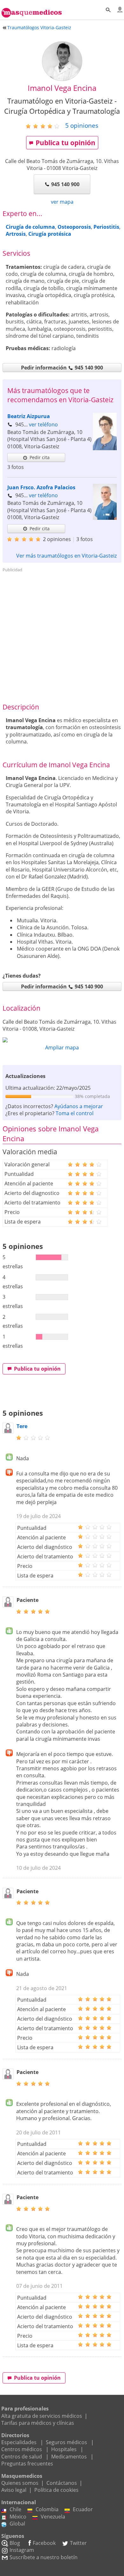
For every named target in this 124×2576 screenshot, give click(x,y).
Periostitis (106, 227)
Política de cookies (56, 2490)
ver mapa (62, 202)
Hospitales (64, 2449)
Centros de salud (22, 2457)
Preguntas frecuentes (27, 2464)
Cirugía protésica (50, 234)
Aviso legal (14, 2490)
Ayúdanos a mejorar (79, 1106)
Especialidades (19, 2442)
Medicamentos (69, 2457)
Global (17, 2524)
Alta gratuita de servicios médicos (42, 2416)
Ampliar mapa (62, 1047)
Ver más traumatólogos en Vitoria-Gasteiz (66, 556)
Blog (15, 2543)
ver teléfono (43, 424)
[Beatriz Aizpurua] (105, 448)
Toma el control (75, 1113)
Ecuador (83, 2509)
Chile (15, 2509)
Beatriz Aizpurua (29, 416)
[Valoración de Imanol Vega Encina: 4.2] (45, 126)
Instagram (22, 2550)
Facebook (44, 2543)
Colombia (47, 2509)
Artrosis (16, 234)
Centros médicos (22, 2449)
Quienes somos (20, 2483)
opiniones (82, 125)
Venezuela (53, 2517)
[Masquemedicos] (32, 10)
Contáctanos (62, 2483)
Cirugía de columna (30, 227)
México (18, 2517)
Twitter (78, 2543)
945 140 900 (65, 184)
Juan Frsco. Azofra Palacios (41, 487)
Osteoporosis (74, 227)
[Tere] (8, 1432)
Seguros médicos (66, 2442)
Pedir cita (40, 457)
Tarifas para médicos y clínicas (38, 2423)
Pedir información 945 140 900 (62, 368)
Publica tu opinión (65, 143)
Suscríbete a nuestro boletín (44, 2557)
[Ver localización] (62, 1040)
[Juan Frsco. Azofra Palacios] (105, 518)
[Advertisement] (62, 637)
